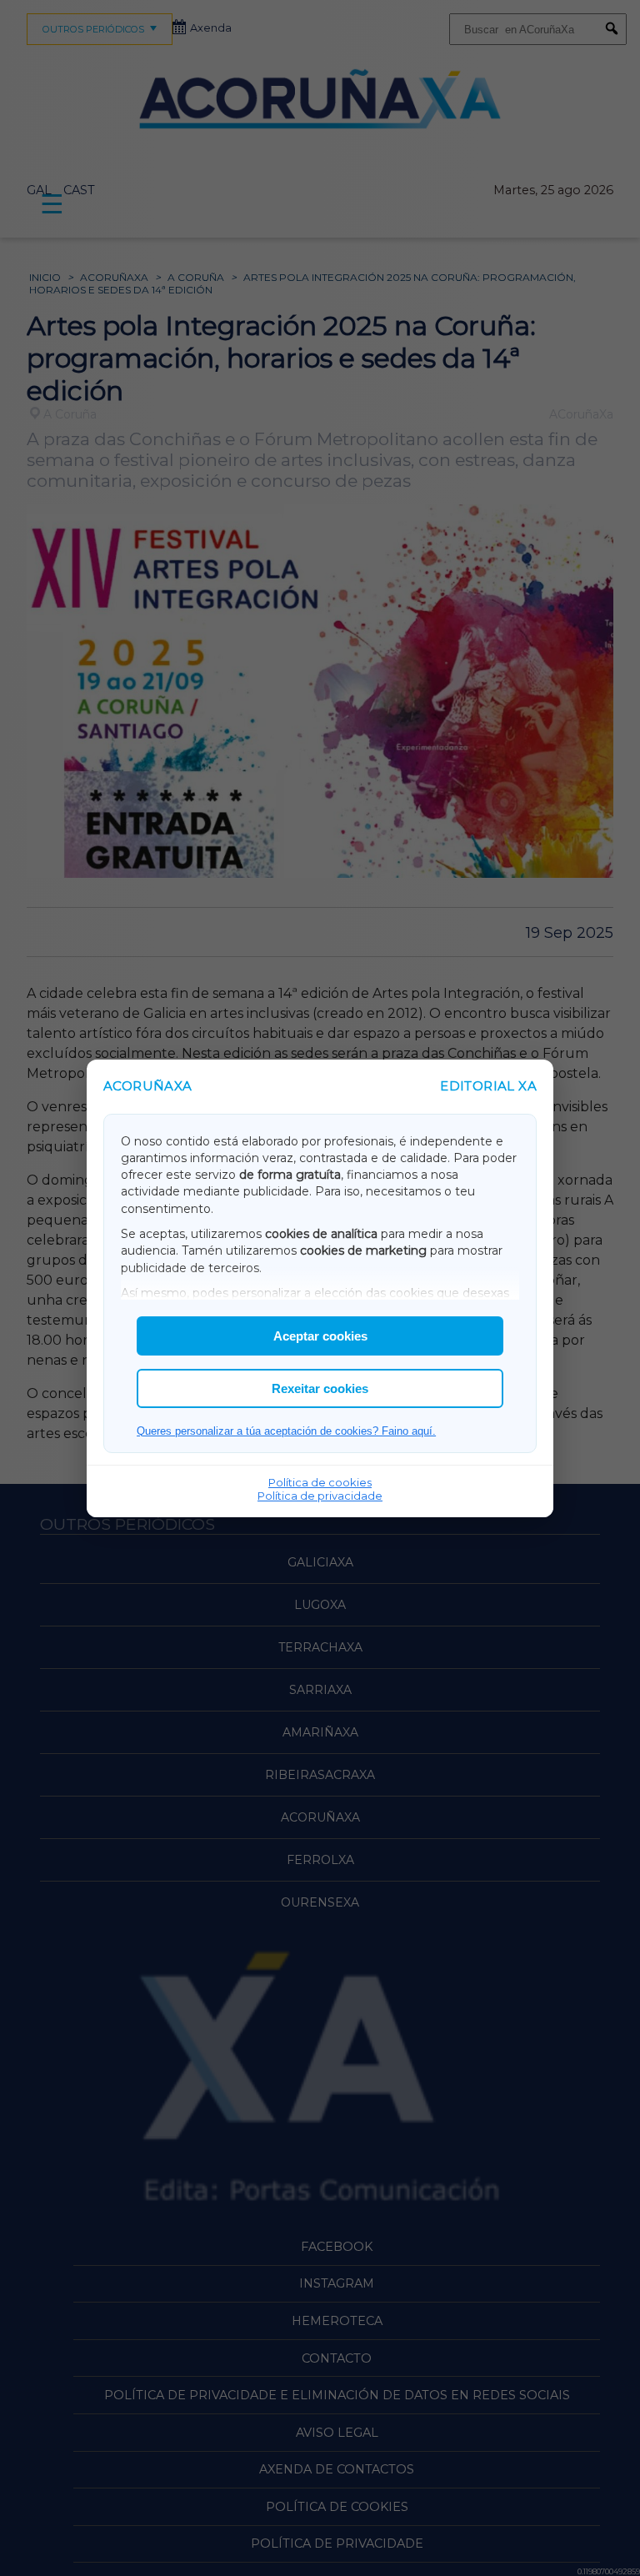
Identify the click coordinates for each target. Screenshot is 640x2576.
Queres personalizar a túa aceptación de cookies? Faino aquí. (286, 1431)
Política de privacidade (320, 1496)
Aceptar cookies (320, 1336)
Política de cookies (320, 1482)
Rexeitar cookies (320, 1388)
